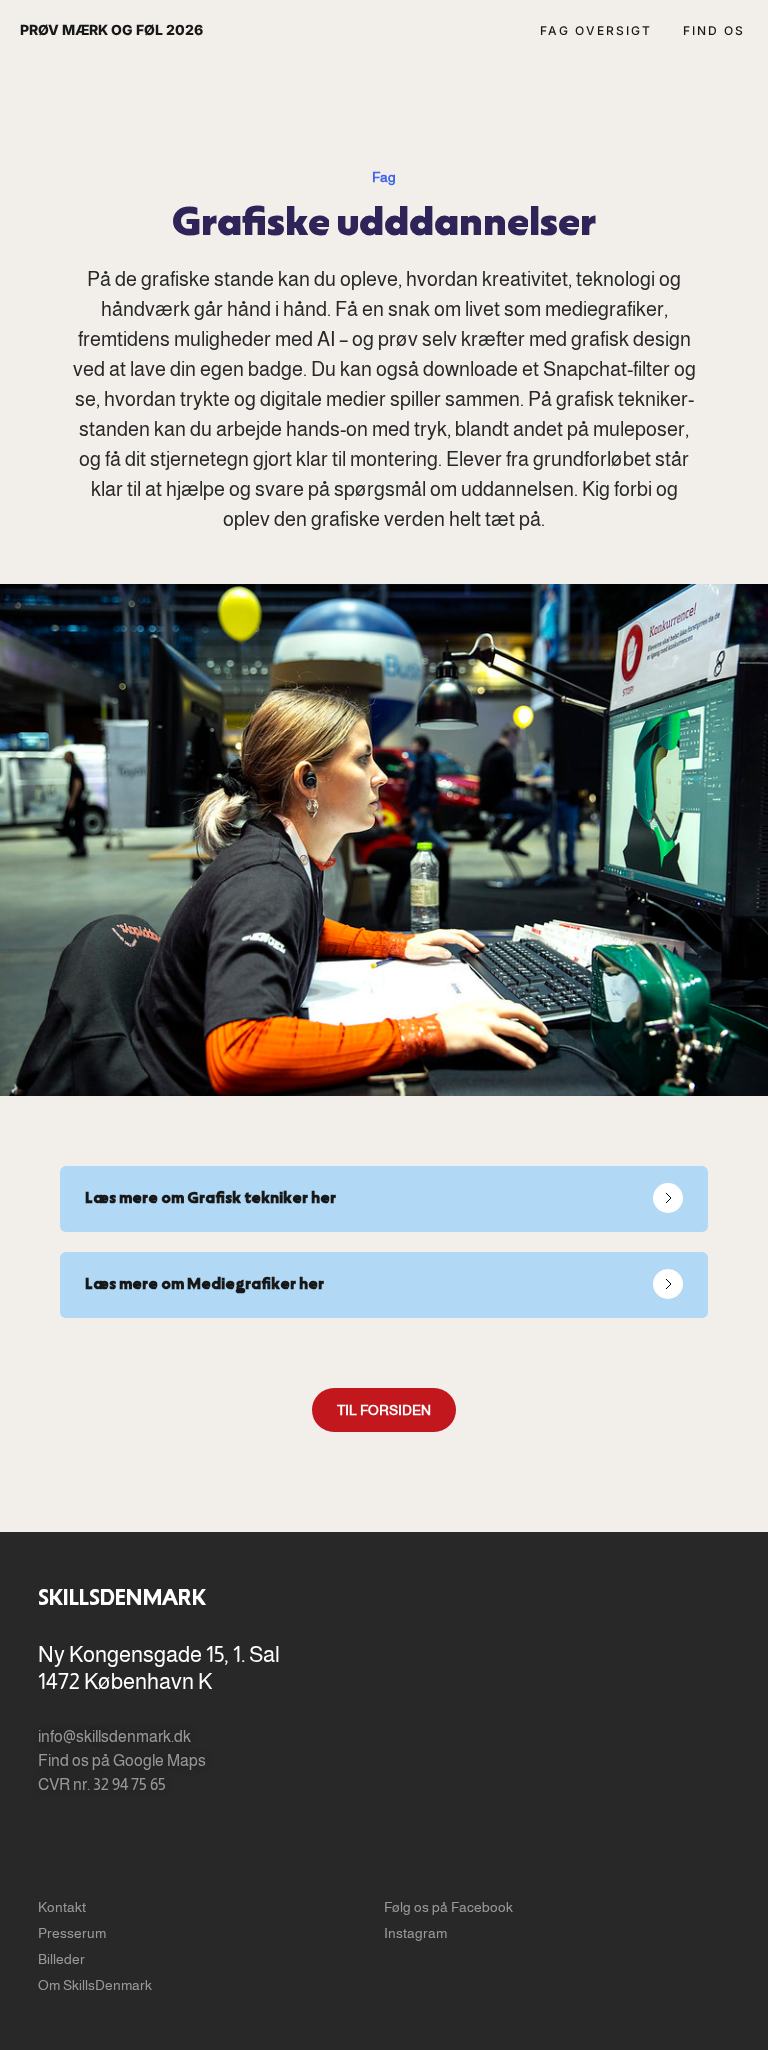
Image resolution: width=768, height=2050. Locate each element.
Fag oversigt (596, 30)
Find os (714, 30)
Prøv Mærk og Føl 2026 (111, 29)
